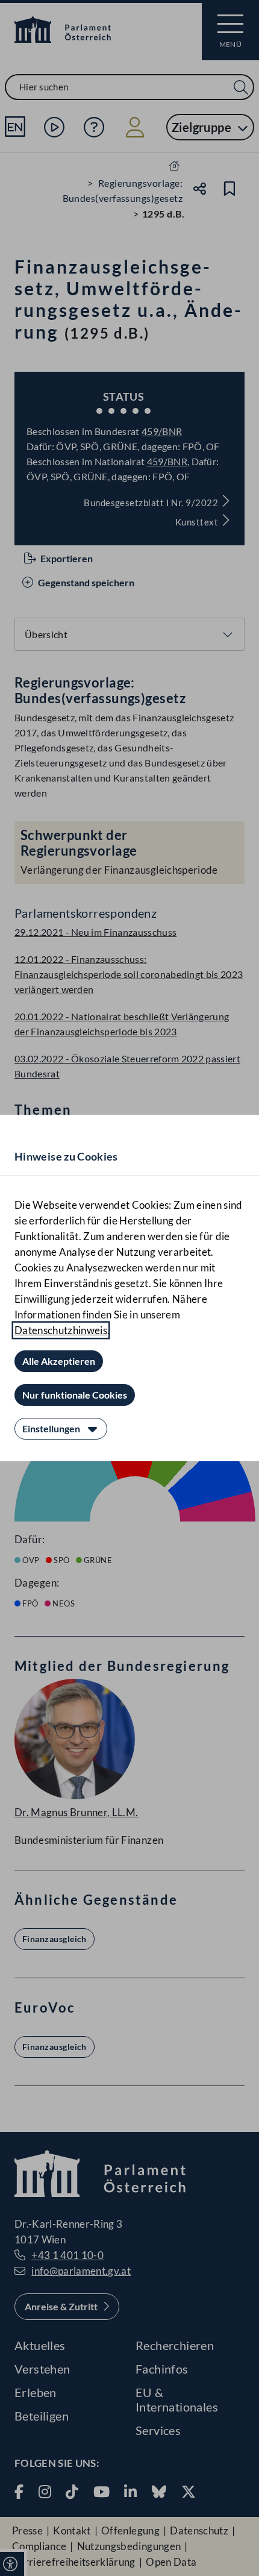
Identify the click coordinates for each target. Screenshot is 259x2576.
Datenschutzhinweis (61, 1330)
